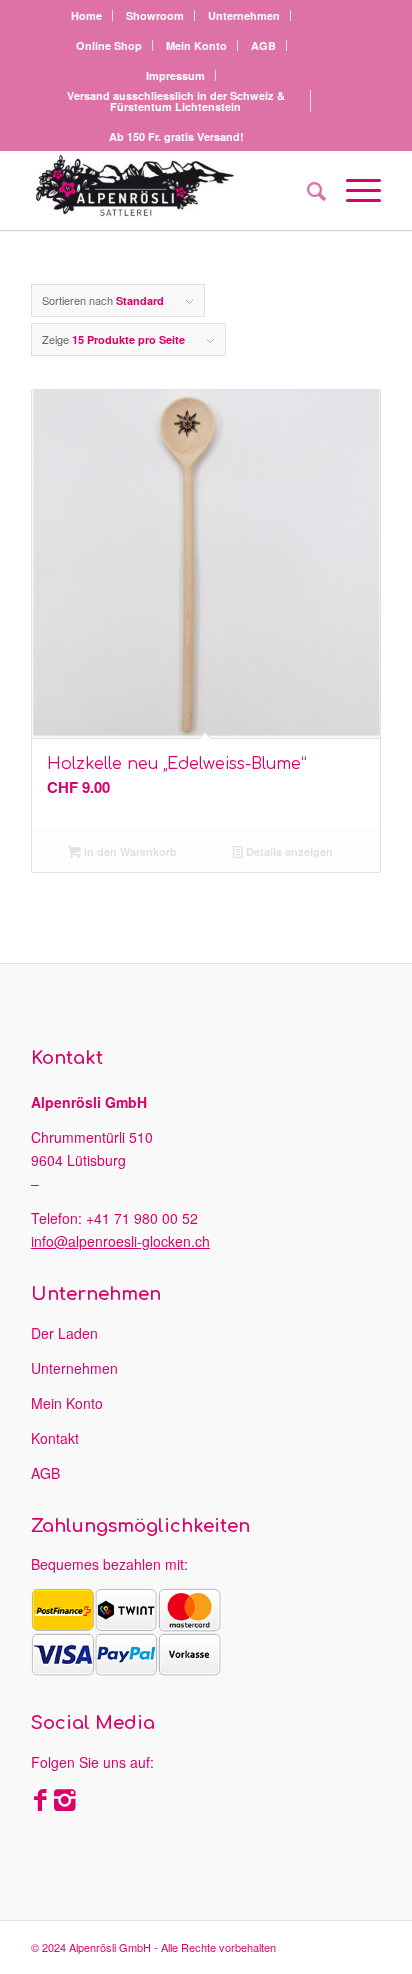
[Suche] (306, 190)
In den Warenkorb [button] (129, 851)
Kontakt (55, 1438)
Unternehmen (244, 15)
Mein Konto (196, 45)
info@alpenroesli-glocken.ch (120, 1241)
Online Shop (109, 45)
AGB (263, 45)
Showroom (155, 15)
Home (86, 15)
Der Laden (64, 1333)
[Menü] (353, 190)
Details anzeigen (288, 851)
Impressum (175, 75)
